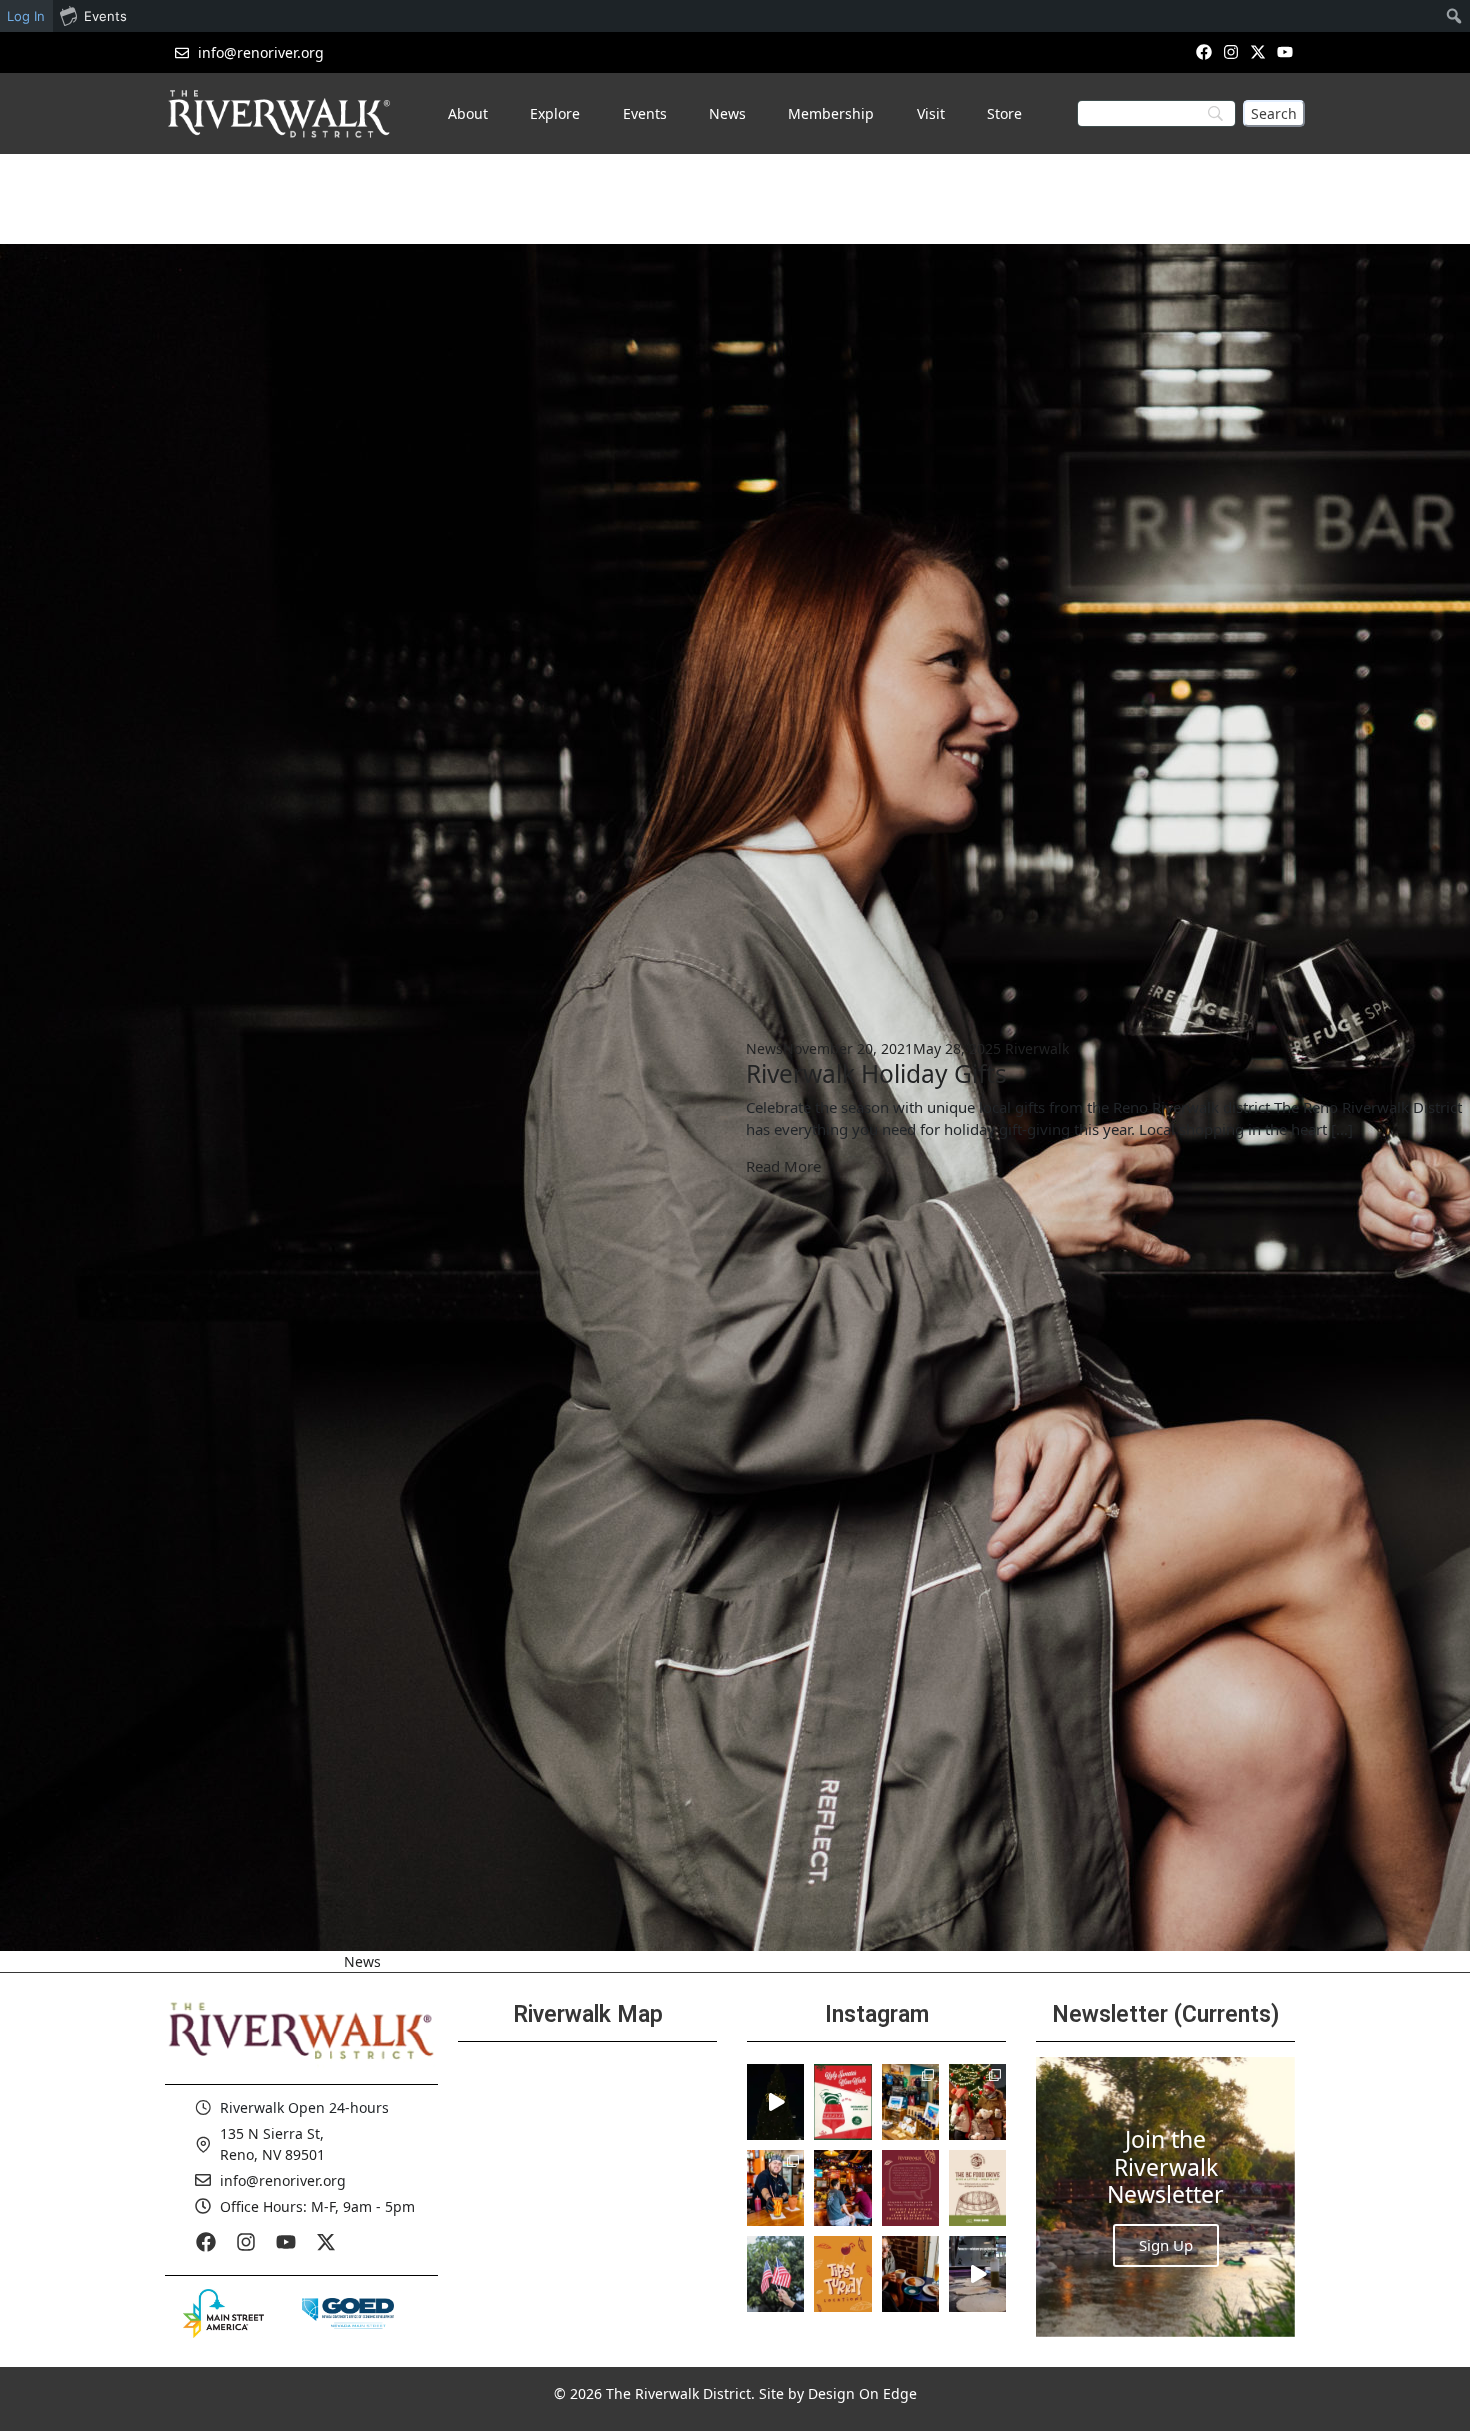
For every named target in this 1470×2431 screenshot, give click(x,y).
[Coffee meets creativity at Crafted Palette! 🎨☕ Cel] (910, 2274)
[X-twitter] (1258, 51)
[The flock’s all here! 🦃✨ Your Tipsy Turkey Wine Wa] (842, 2274)
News (764, 1048)
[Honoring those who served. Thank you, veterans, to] (775, 2274)
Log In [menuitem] (26, 16)
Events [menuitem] (105, 16)
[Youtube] (1285, 51)
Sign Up (1166, 2245)
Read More (783, 1166)
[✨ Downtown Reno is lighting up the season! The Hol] (977, 2102)
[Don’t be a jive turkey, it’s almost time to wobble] (910, 2188)
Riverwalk (1037, 1048)
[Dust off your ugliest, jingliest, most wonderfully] (842, 2102)
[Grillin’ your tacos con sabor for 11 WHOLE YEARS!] (775, 2188)
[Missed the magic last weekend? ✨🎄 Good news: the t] (775, 2102)
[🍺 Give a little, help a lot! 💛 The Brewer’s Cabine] (977, 2188)
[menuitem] (1454, 16)
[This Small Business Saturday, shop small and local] (910, 2102)
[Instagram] (1230, 51)
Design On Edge (862, 2393)
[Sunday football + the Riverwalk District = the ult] (842, 2188)
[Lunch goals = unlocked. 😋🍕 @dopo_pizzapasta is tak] (977, 2274)
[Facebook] (1203, 51)
